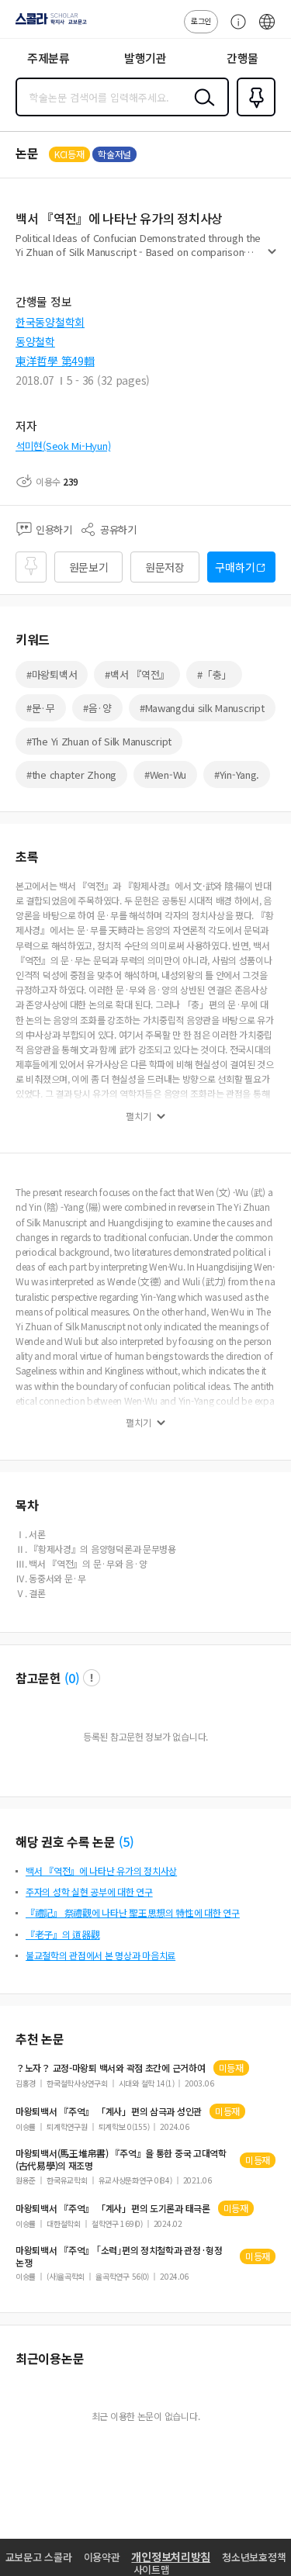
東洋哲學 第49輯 (55, 361)
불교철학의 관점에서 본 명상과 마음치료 (100, 1955)
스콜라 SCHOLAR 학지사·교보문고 (48, 24)
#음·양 (97, 708)
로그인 (201, 21)
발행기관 (145, 58)
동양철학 (35, 341)
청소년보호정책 (254, 2557)
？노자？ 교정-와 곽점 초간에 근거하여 (111, 2068)
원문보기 (89, 567)
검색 (201, 109)
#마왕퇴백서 (52, 674)
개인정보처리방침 (171, 2557)
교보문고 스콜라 (39, 2557)
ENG (267, 29)
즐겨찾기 (253, 115)
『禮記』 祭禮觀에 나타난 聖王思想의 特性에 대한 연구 (133, 1912)
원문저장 (165, 567)
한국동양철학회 (50, 322)
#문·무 (41, 708)
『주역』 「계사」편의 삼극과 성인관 (109, 2111)
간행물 (242, 58)
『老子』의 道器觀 (62, 1934)
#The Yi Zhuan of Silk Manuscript (99, 741)
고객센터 (234, 29)
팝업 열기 (92, 1678)
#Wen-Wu (165, 775)
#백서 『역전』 (137, 674)
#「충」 (214, 674)
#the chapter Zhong (71, 775)
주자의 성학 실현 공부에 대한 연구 (89, 1891)
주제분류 (48, 58)
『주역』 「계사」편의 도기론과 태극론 (113, 2208)
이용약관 (102, 2557)
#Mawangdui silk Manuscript (202, 708)
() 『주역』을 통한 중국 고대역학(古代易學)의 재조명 (121, 2159)
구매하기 (235, 567)
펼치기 (272, 258)
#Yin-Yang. (237, 775)
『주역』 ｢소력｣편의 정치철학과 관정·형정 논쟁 (119, 2256)
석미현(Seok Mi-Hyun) (63, 446)
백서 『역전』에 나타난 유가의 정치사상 (101, 1871)
